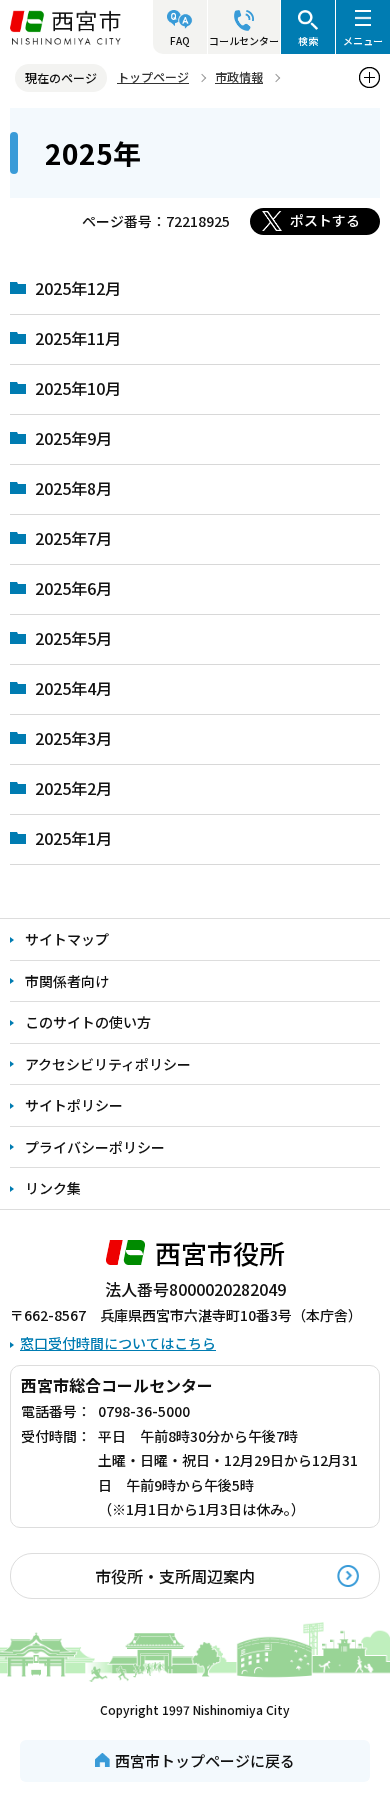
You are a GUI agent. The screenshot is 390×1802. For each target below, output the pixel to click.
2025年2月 (73, 788)
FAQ (180, 40)
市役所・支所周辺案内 (175, 1576)
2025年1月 (73, 838)
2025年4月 (73, 688)
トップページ (153, 76)
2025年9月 (73, 438)
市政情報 (239, 76)
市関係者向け (67, 981)
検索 (308, 40)
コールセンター (244, 40)
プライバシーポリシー (95, 1147)
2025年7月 (73, 538)
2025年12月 (78, 288)
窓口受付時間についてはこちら (118, 1343)
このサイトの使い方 (88, 1022)
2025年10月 (78, 388)
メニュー (363, 40)
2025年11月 (78, 338)
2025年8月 (73, 488)
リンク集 (53, 1188)
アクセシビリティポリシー (108, 1064)
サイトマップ (67, 939)
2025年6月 (73, 588)
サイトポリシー (74, 1105)
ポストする (325, 220)
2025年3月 (73, 738)
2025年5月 (73, 638)
